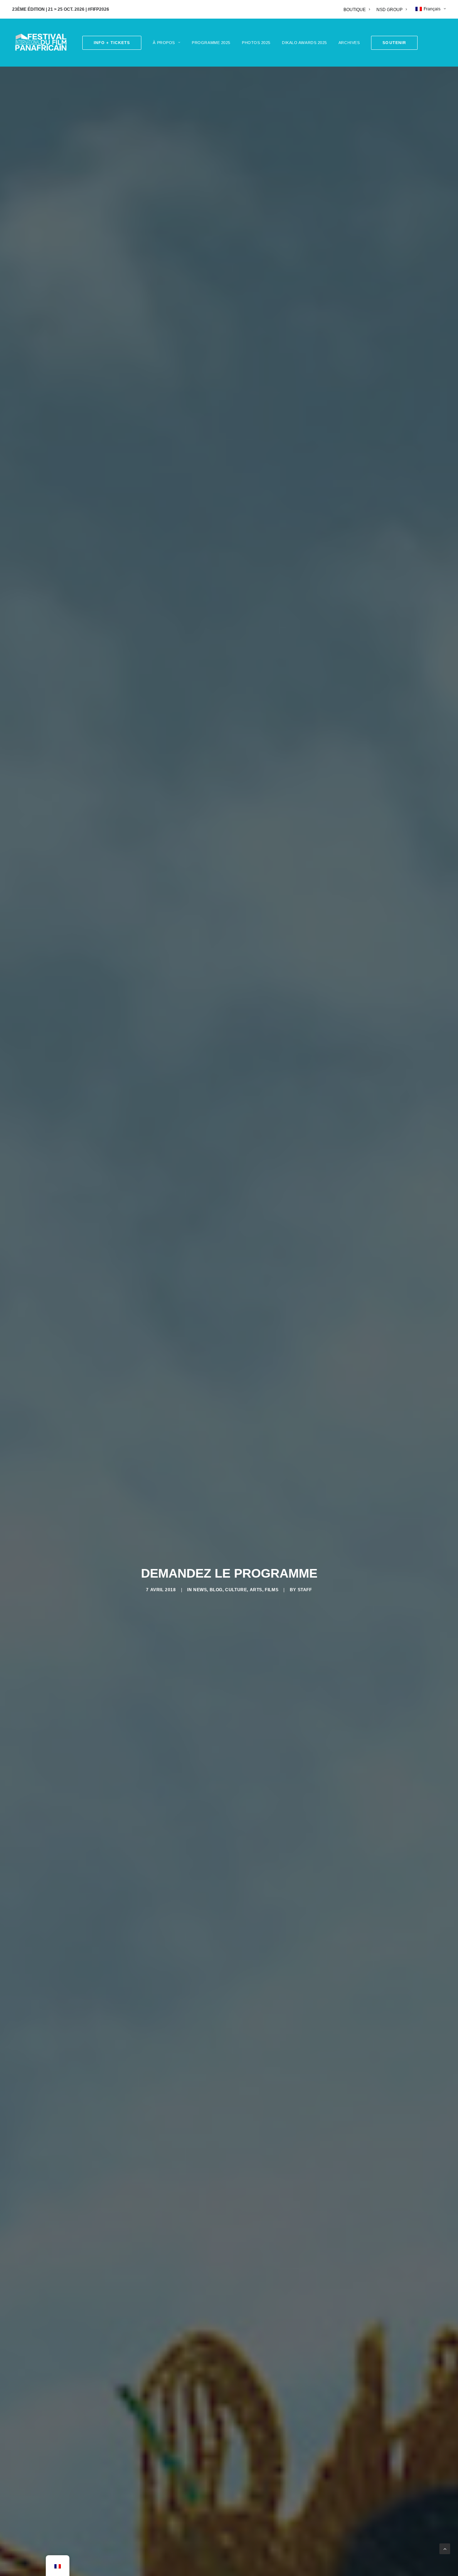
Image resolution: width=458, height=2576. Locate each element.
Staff (305, 1590)
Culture (236, 1590)
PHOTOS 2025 (256, 43)
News (200, 1590)
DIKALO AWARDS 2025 (304, 43)
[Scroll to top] (445, 2548)
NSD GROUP (389, 10)
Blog (216, 1590)
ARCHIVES (349, 43)
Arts (256, 1590)
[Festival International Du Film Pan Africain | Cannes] (41, 43)
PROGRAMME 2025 (211, 43)
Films (272, 1590)
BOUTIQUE (355, 10)
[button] (392, 43)
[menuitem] (358, 10)
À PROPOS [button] (164, 43)
